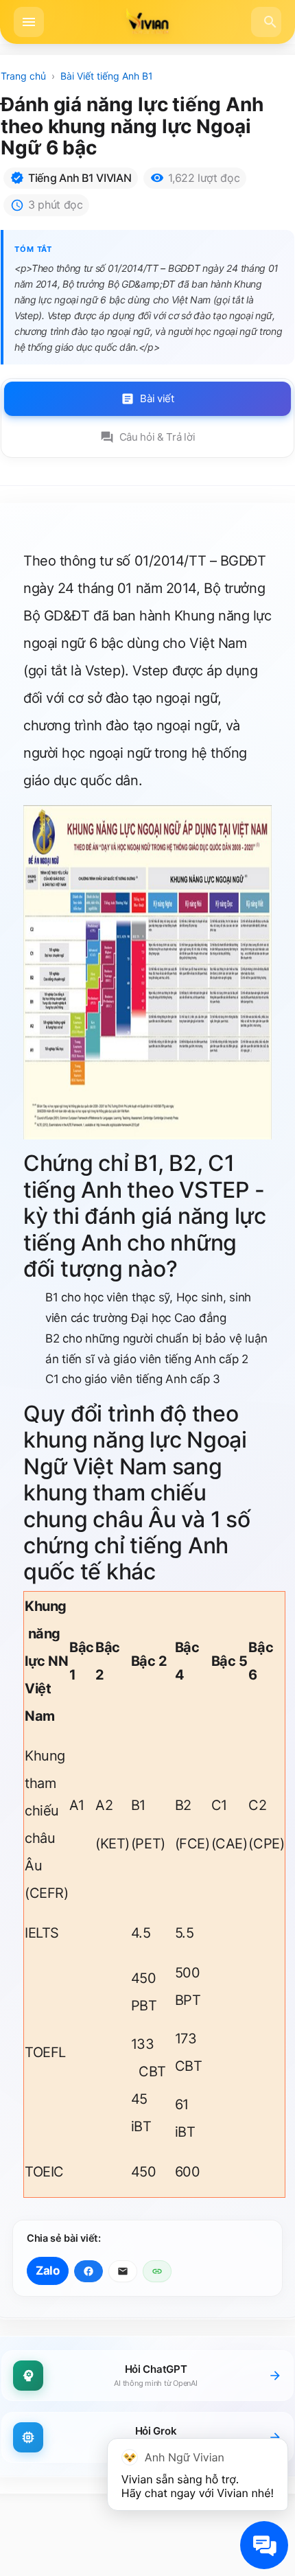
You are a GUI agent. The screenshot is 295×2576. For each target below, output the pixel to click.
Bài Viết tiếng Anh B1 (107, 76)
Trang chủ (23, 76)
